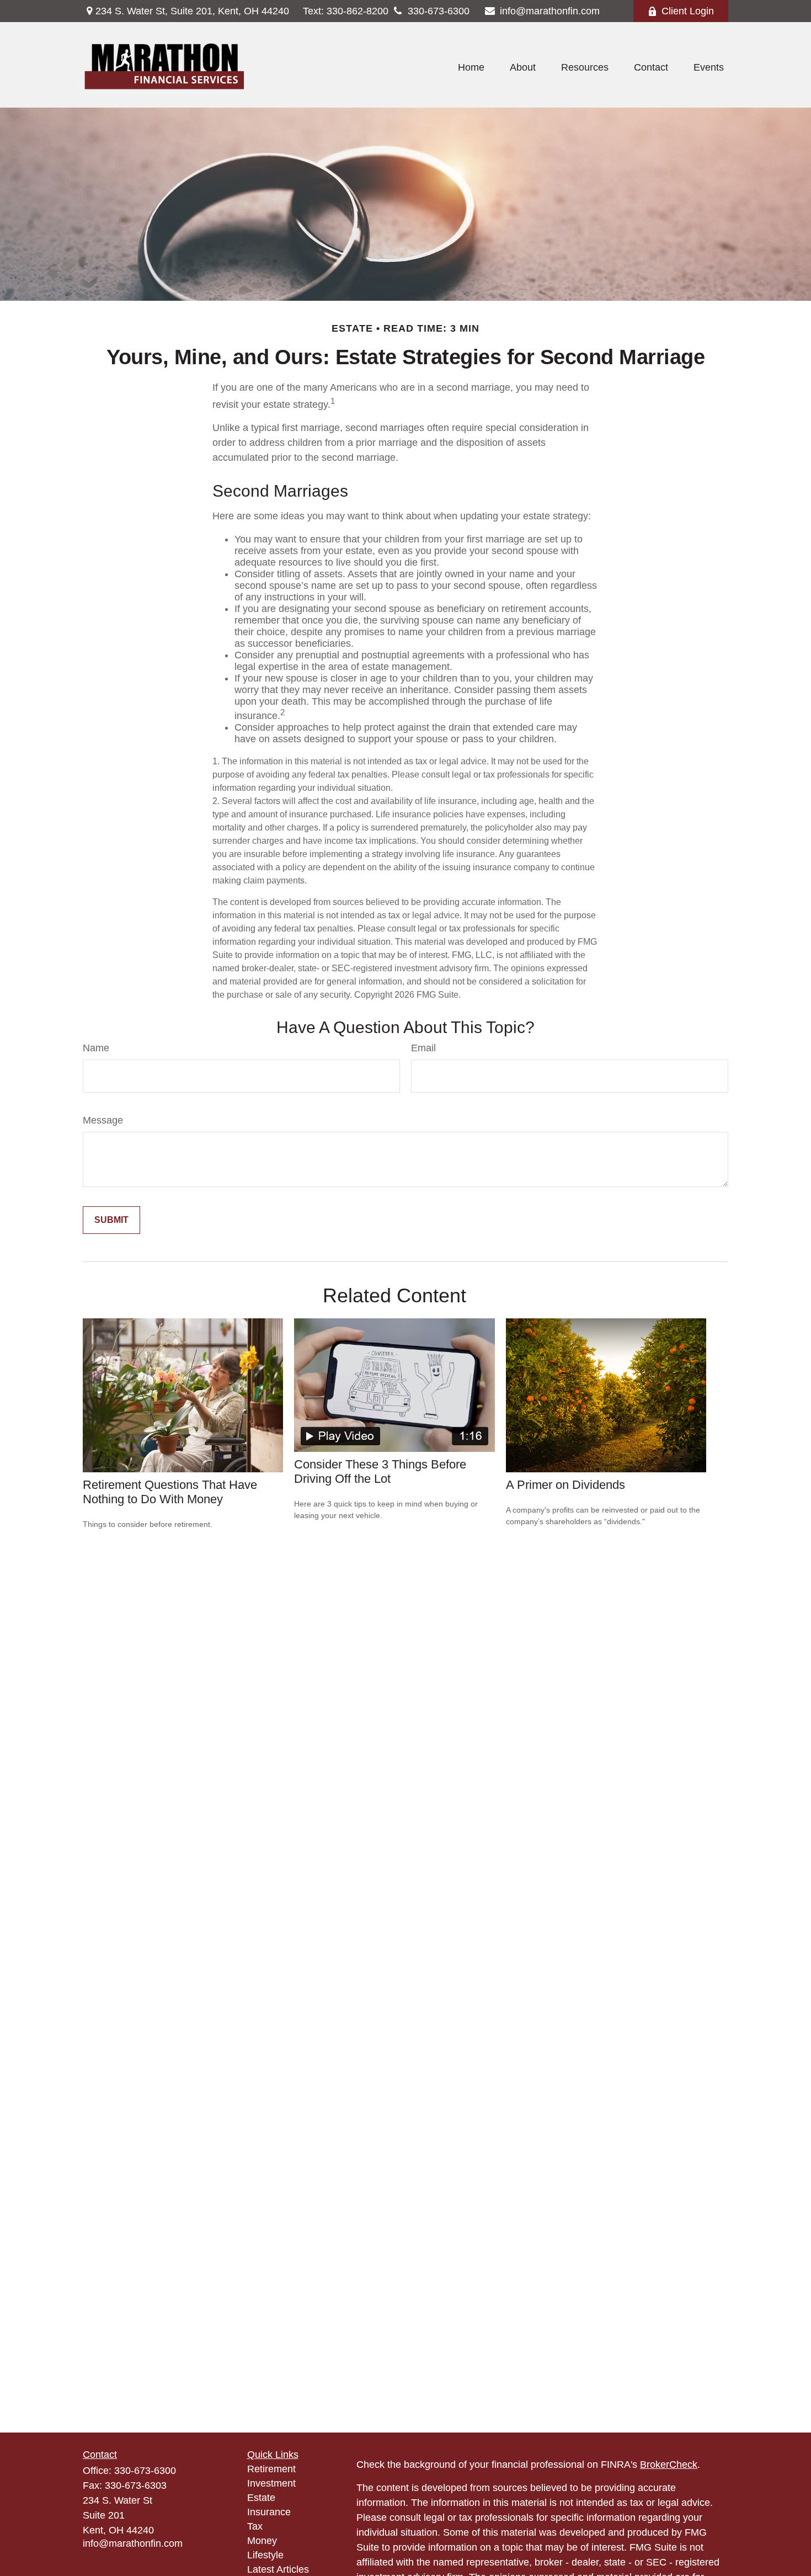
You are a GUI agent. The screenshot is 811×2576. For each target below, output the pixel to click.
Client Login (688, 11)
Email (423, 1048)
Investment (271, 2483)
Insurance (269, 2512)
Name (96, 1048)
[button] (471, 68)
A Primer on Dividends (565, 1485)
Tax (255, 2526)
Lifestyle (265, 2555)
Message (103, 1120)
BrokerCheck (669, 2465)
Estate (261, 2498)
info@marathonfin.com (550, 11)
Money (262, 2541)
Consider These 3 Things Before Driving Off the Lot (380, 1471)
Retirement (271, 2469)
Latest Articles (278, 2569)
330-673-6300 (439, 11)
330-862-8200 (346, 11)
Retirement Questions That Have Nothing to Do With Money (170, 1492)
